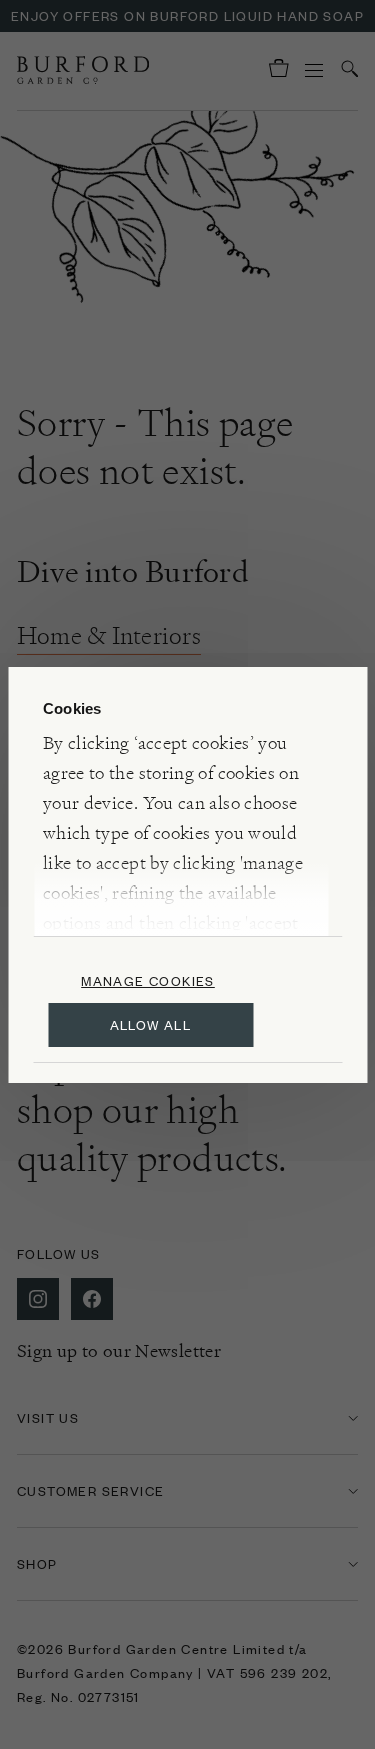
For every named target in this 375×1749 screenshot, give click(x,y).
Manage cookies (148, 980)
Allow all (151, 1024)
